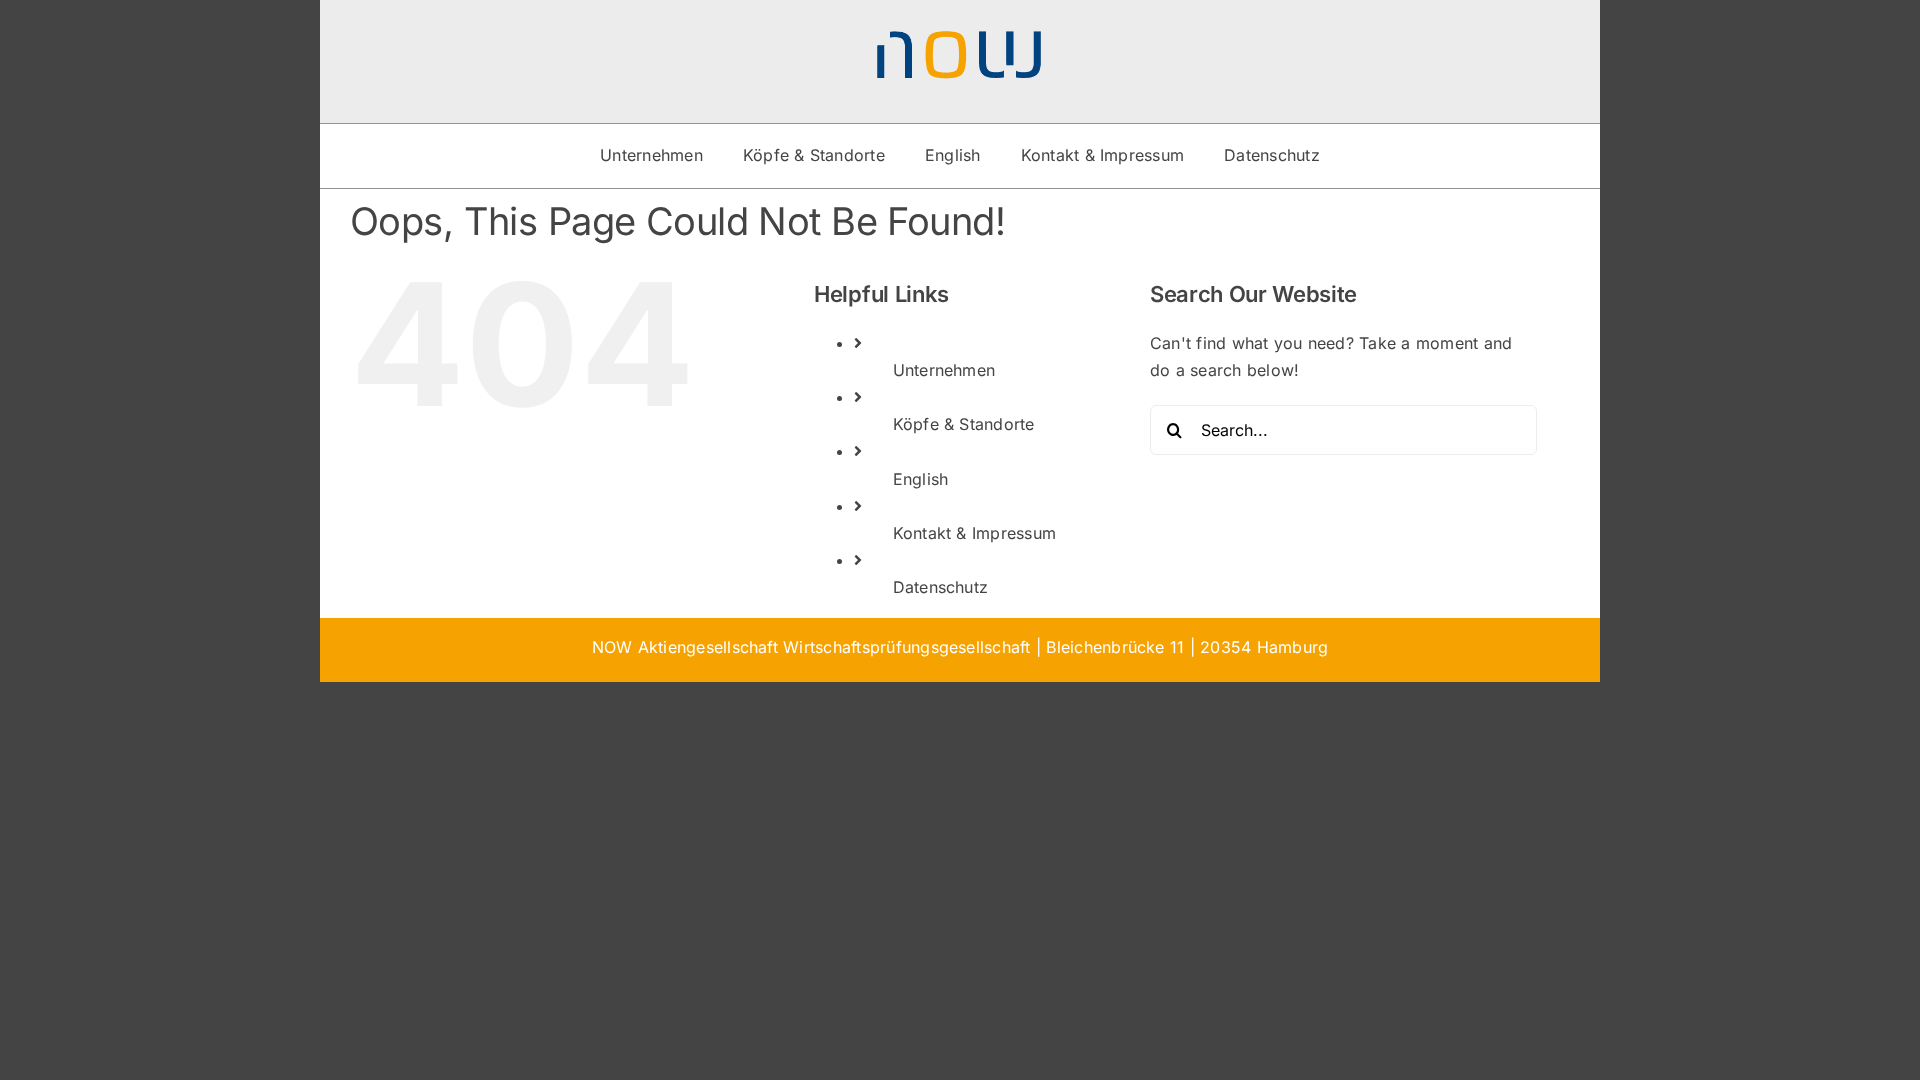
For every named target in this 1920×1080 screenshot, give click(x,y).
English (921, 479)
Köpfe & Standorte (964, 424)
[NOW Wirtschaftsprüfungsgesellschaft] (960, 38)
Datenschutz (941, 587)
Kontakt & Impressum (975, 533)
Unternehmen (944, 370)
